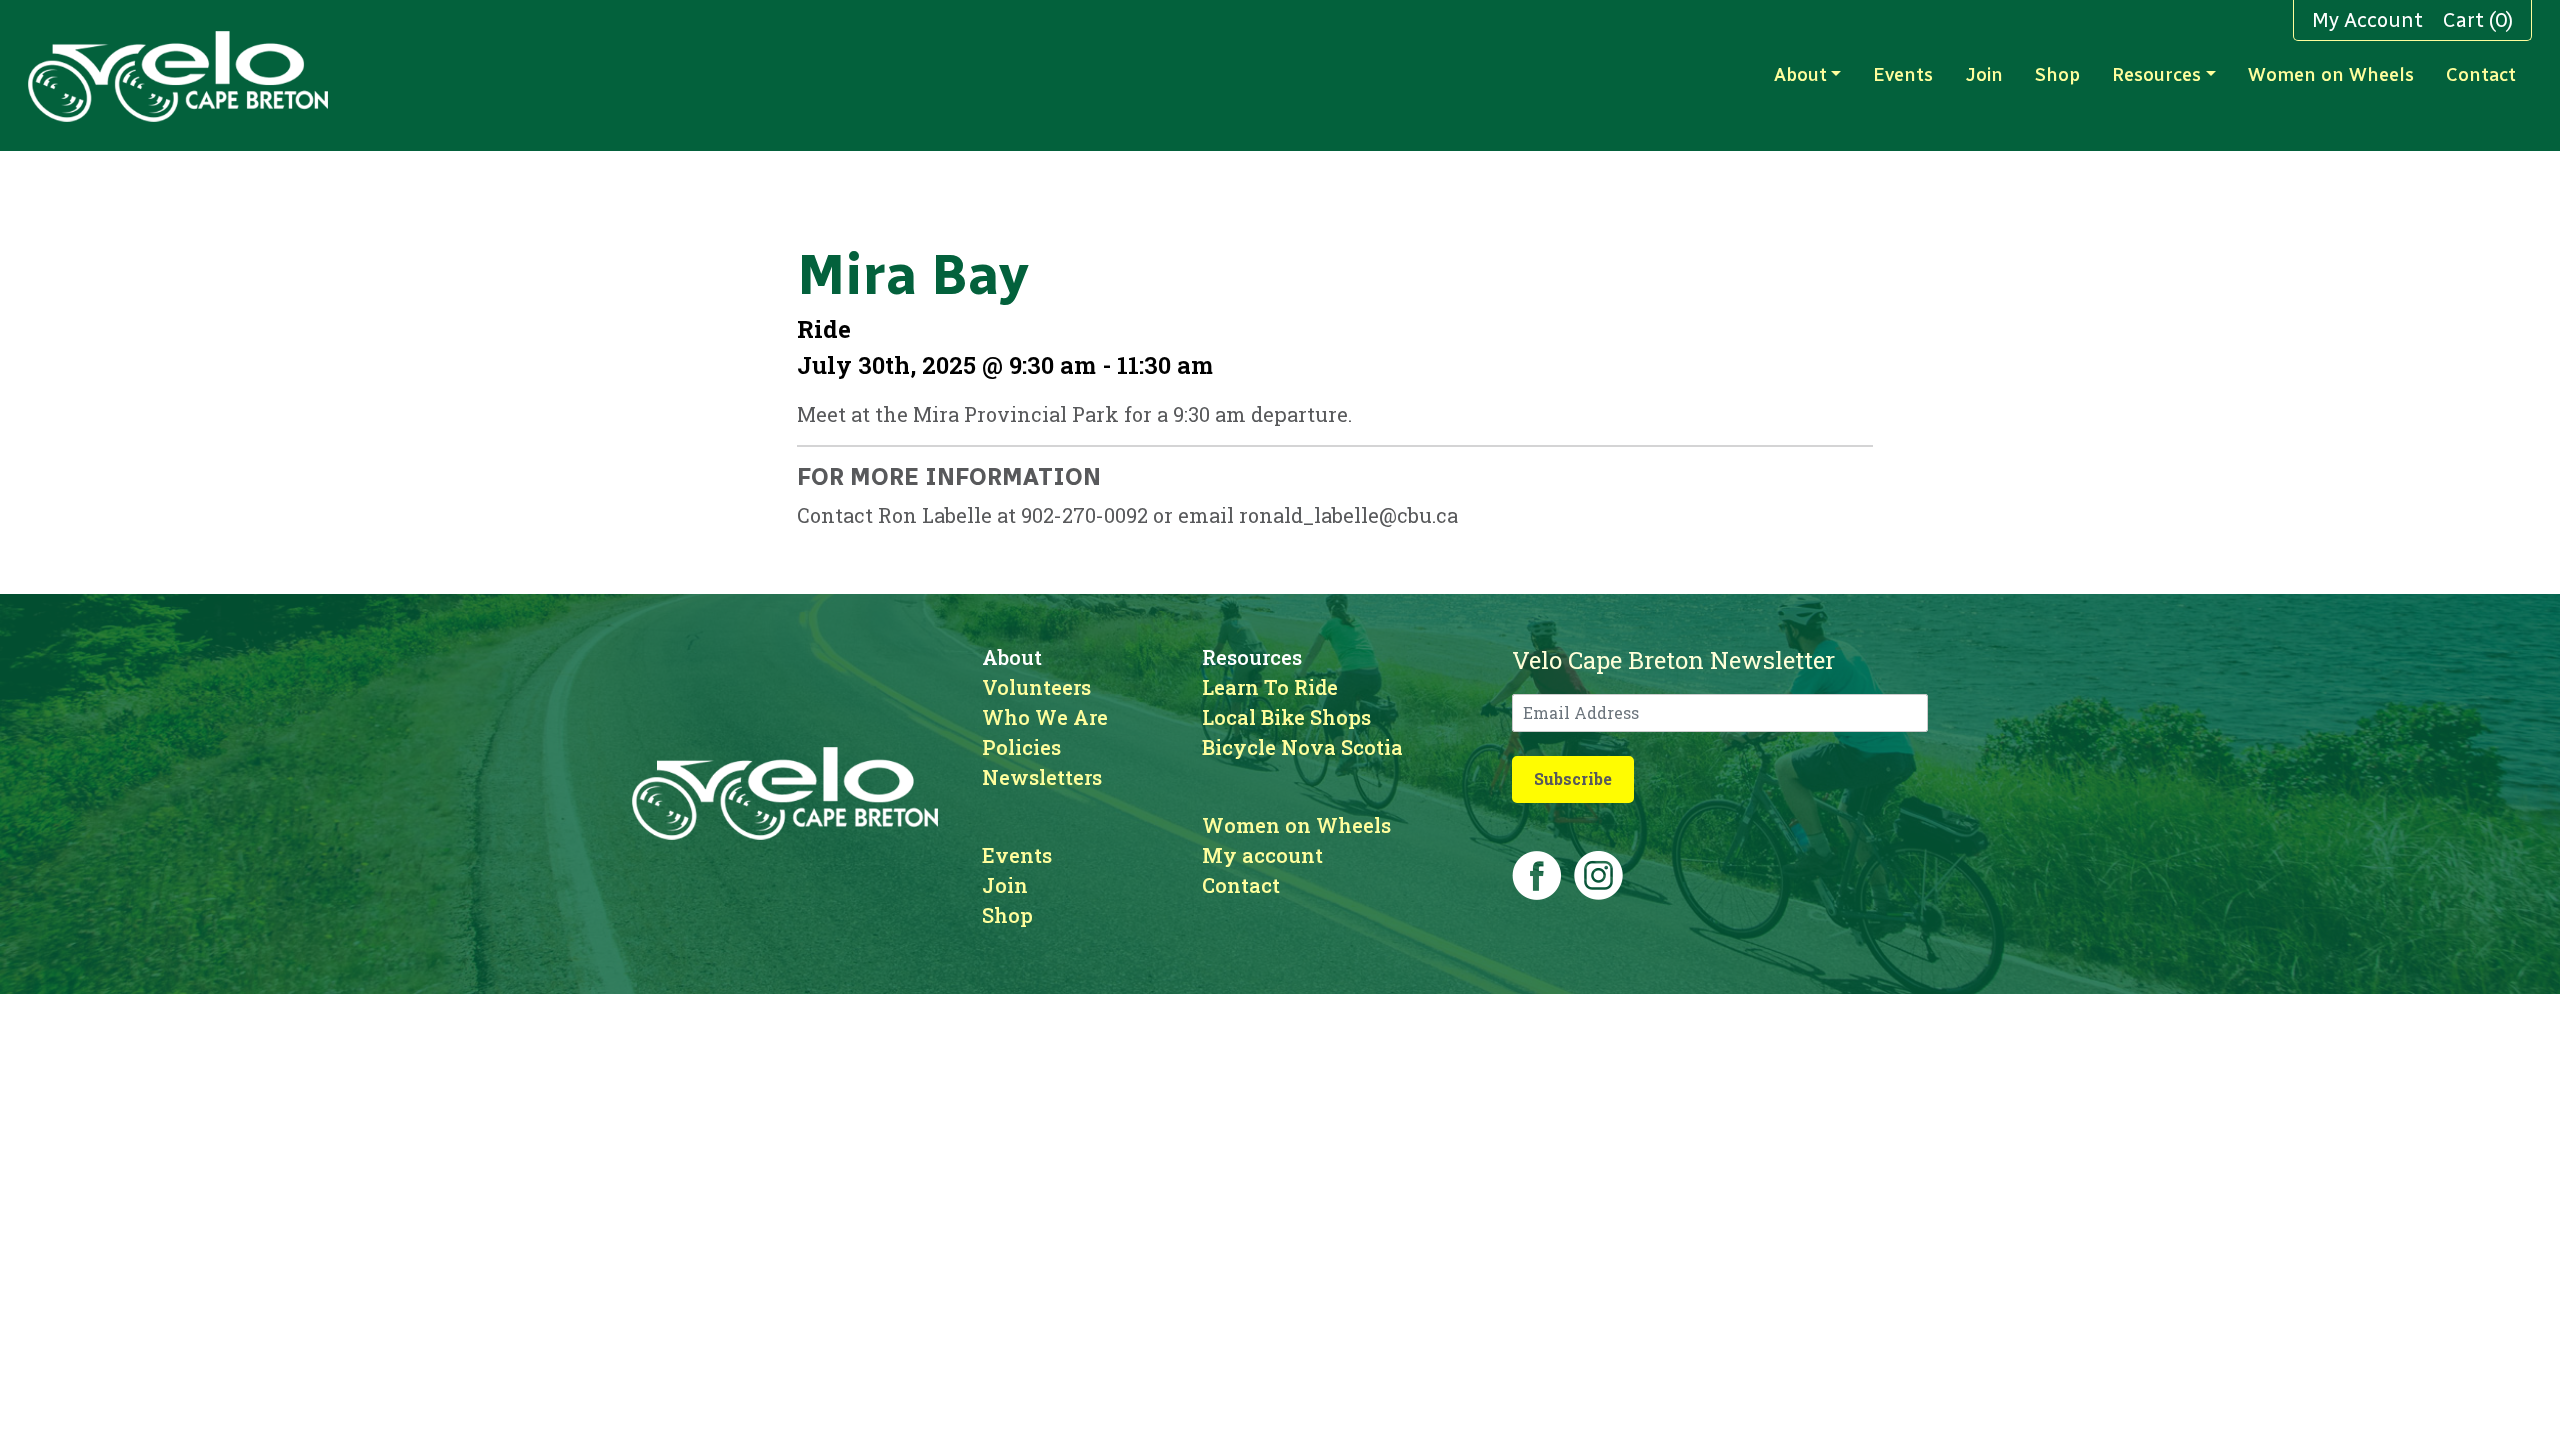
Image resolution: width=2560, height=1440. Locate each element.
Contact (2481, 75)
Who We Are (1045, 717)
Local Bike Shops (1286, 717)
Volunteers (1036, 687)
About (1800, 75)
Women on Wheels (2331, 75)
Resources (2156, 75)
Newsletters (1042, 777)
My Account (2367, 20)
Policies (1021, 747)
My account (1262, 855)
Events (1903, 75)
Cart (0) (2478, 20)
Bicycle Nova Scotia (1302, 747)
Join (1984, 75)
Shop (2057, 75)
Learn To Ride (1270, 687)
